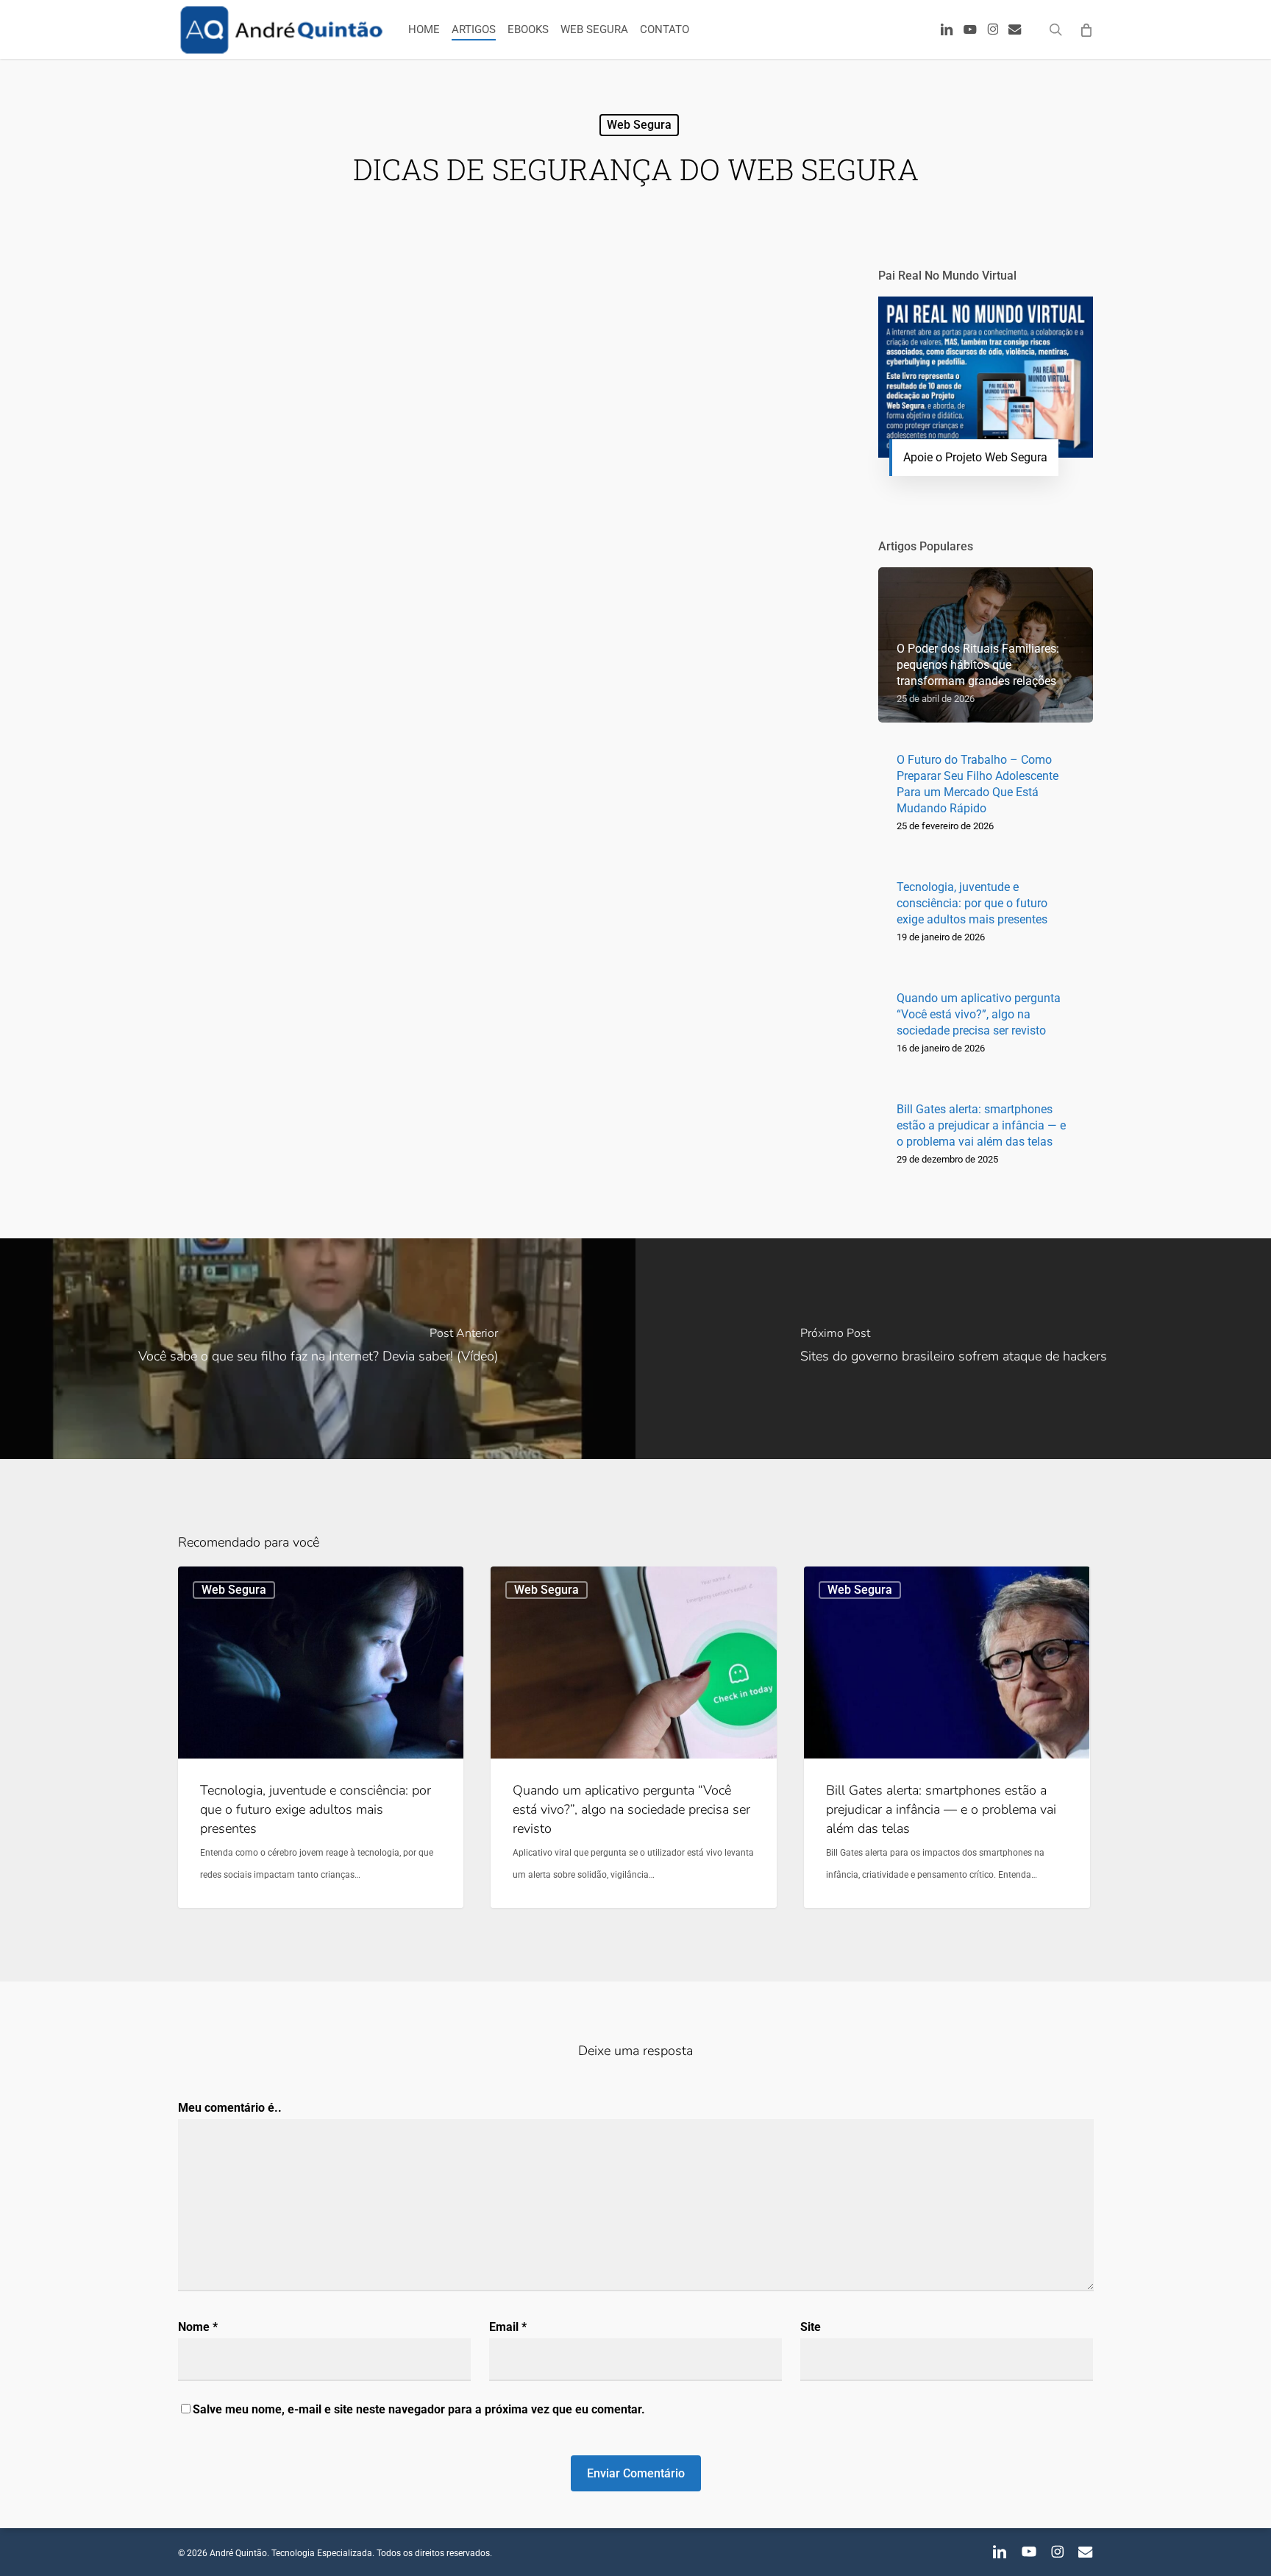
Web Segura (639, 125)
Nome (198, 2327)
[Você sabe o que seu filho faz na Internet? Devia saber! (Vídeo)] (318, 1349)
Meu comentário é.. (230, 2108)
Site (811, 2327)
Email (508, 2327)
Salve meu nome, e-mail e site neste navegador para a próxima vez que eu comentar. (419, 2409)
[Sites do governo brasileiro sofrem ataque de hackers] (953, 1349)
